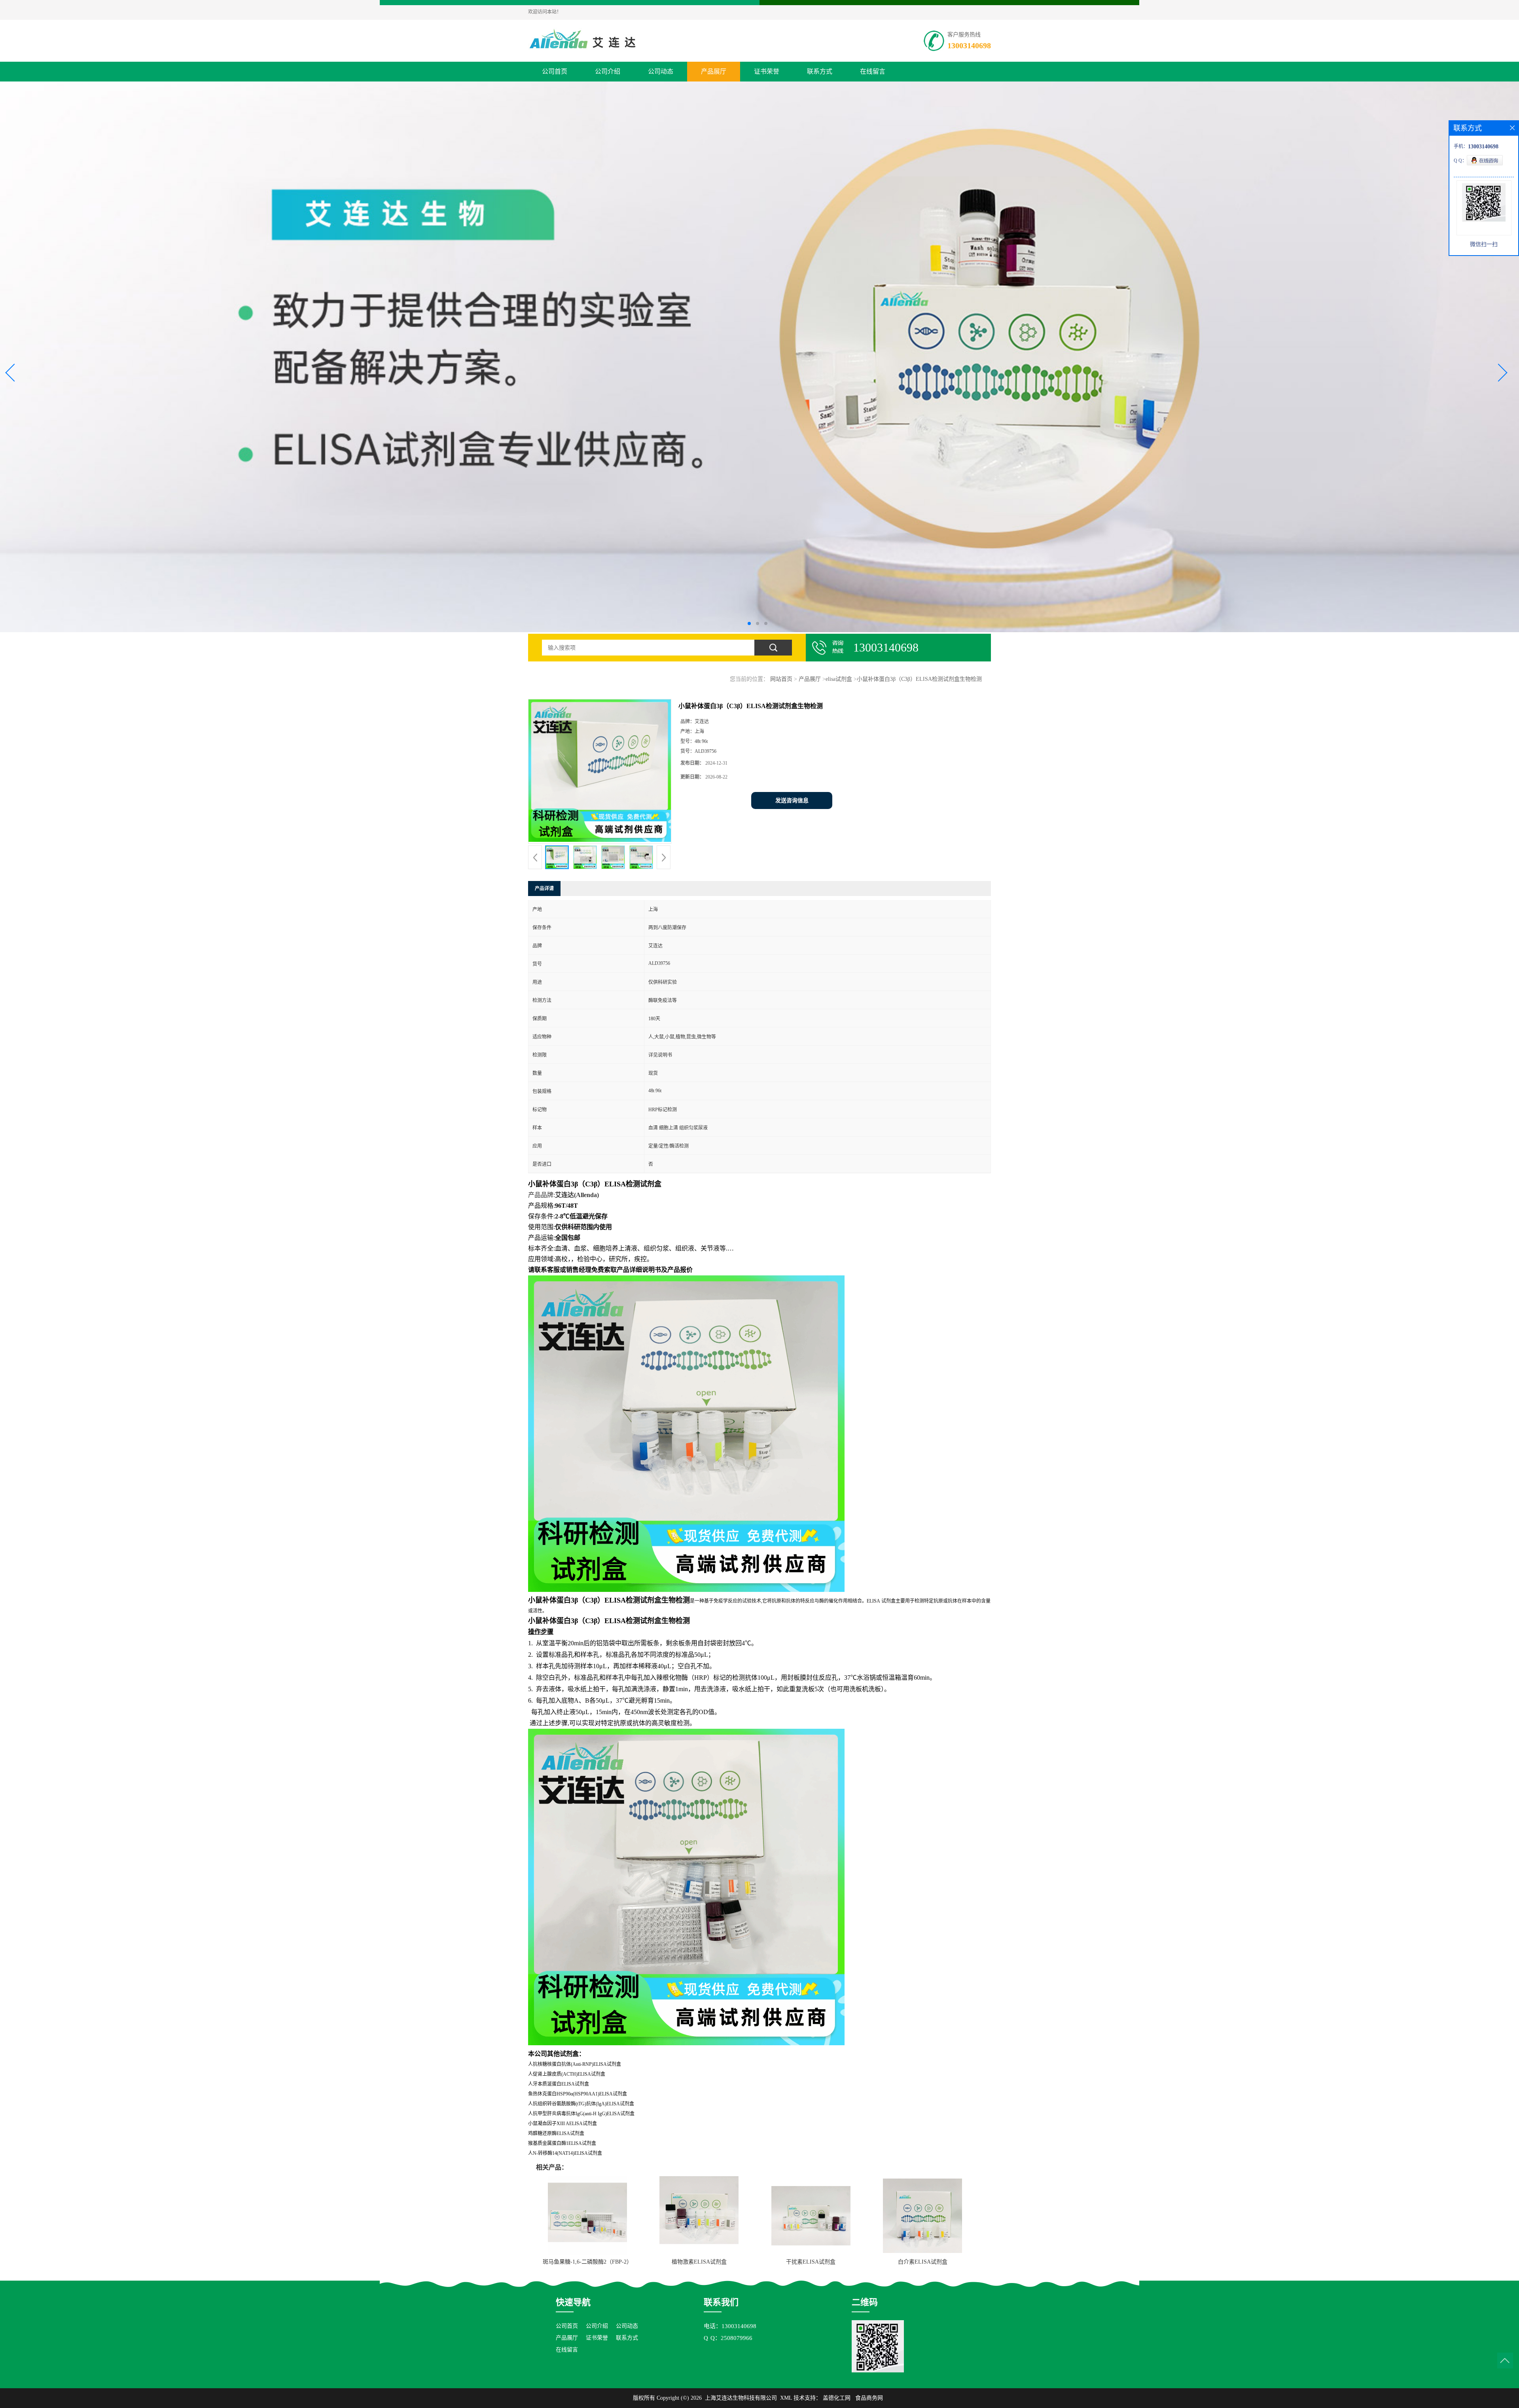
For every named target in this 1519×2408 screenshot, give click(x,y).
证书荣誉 (767, 71)
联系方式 (820, 71)
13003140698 (969, 45)
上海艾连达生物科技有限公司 (741, 2398)
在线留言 (873, 71)
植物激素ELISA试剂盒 (699, 2262)
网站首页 (781, 679)
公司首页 (555, 71)
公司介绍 (608, 71)
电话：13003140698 (730, 2326)
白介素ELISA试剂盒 (923, 2262)
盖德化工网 (837, 2398)
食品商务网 (869, 2398)
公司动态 (661, 71)
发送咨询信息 (792, 800)
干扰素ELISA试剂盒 (811, 2262)
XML (786, 2398)
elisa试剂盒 (839, 679)
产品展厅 (714, 71)
